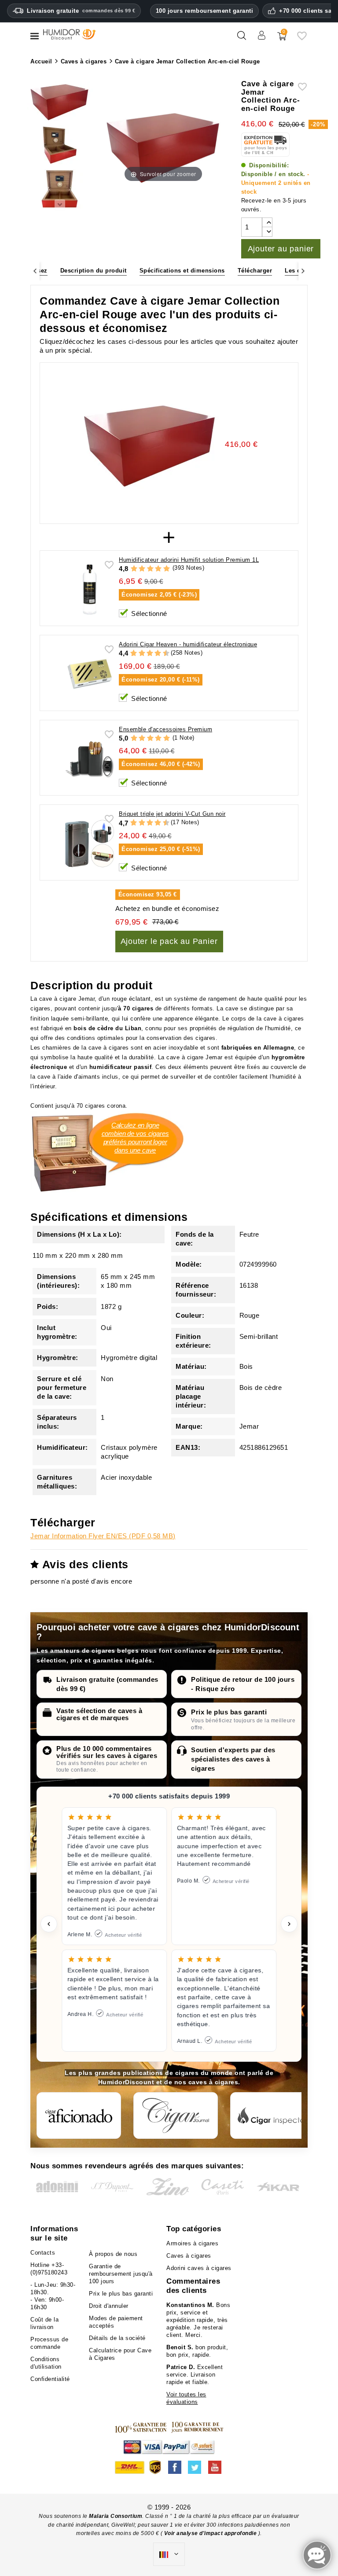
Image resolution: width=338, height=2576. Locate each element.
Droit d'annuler (109, 2306)
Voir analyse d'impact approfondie (211, 2533)
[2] (142, 569)
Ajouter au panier (281, 249)
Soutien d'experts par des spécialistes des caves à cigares (233, 1759)
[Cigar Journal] (176, 2115)
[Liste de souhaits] (302, 39)
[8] (158, 654)
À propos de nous (113, 2254)
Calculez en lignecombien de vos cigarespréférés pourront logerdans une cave (135, 1138)
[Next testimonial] (289, 1924)
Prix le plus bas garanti (229, 1712)
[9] (162, 654)
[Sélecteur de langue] (169, 2554)
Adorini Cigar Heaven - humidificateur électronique (188, 644)
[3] (150, 569)
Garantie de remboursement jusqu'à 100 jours (121, 2274)
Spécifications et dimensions (182, 271)
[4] (158, 569)
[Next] (303, 271)
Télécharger (255, 271)
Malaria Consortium (116, 2516)
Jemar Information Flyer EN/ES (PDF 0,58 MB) (103, 1536)
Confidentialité (50, 2379)
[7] (154, 654)
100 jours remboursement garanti (205, 11)
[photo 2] (60, 146)
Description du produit (94, 271)
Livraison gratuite (81, 11)
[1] (134, 569)
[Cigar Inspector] (272, 2115)
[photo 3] (60, 190)
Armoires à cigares (192, 2243)
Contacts (43, 2253)
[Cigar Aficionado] (79, 2115)
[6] (150, 654)
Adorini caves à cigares (199, 2268)
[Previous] (35, 271)
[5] (167, 569)
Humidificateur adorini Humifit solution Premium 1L (189, 560)
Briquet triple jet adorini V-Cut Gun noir (172, 814)
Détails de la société (117, 2338)
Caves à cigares (189, 2256)
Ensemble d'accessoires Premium (165, 729)
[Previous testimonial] (49, 1924)
